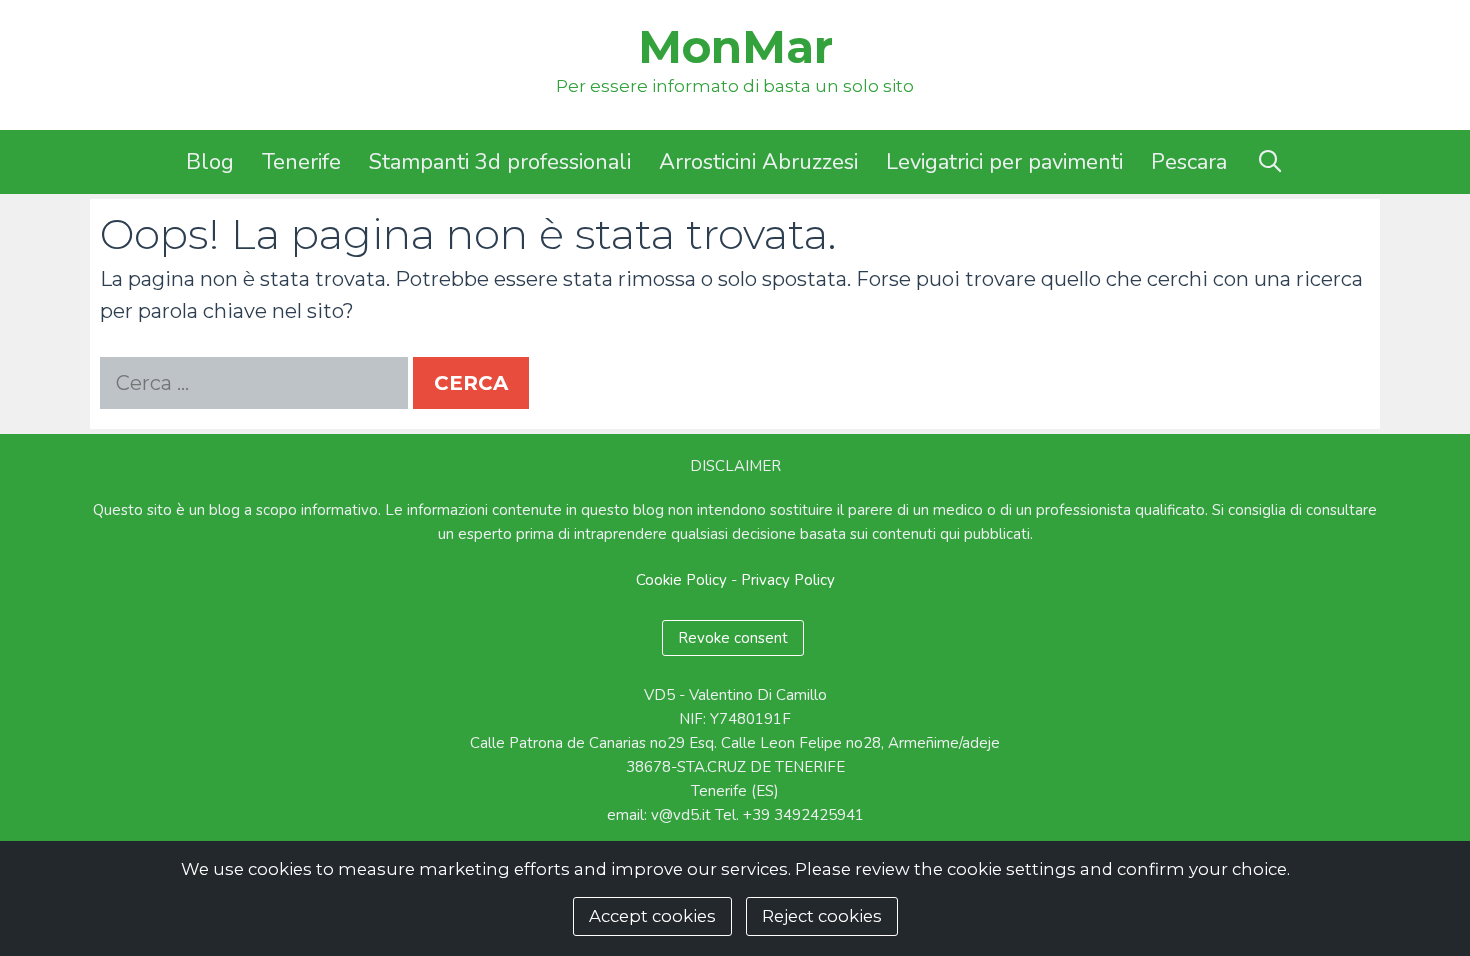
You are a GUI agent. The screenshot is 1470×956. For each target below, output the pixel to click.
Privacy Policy (788, 580)
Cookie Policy (681, 580)
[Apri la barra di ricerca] (1269, 162)
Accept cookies (652, 916)
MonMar (735, 46)
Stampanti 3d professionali (500, 162)
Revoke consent (733, 638)
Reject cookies (822, 916)
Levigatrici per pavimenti (1004, 162)
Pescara (1189, 162)
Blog (210, 162)
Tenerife (301, 162)
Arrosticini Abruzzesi (758, 162)
